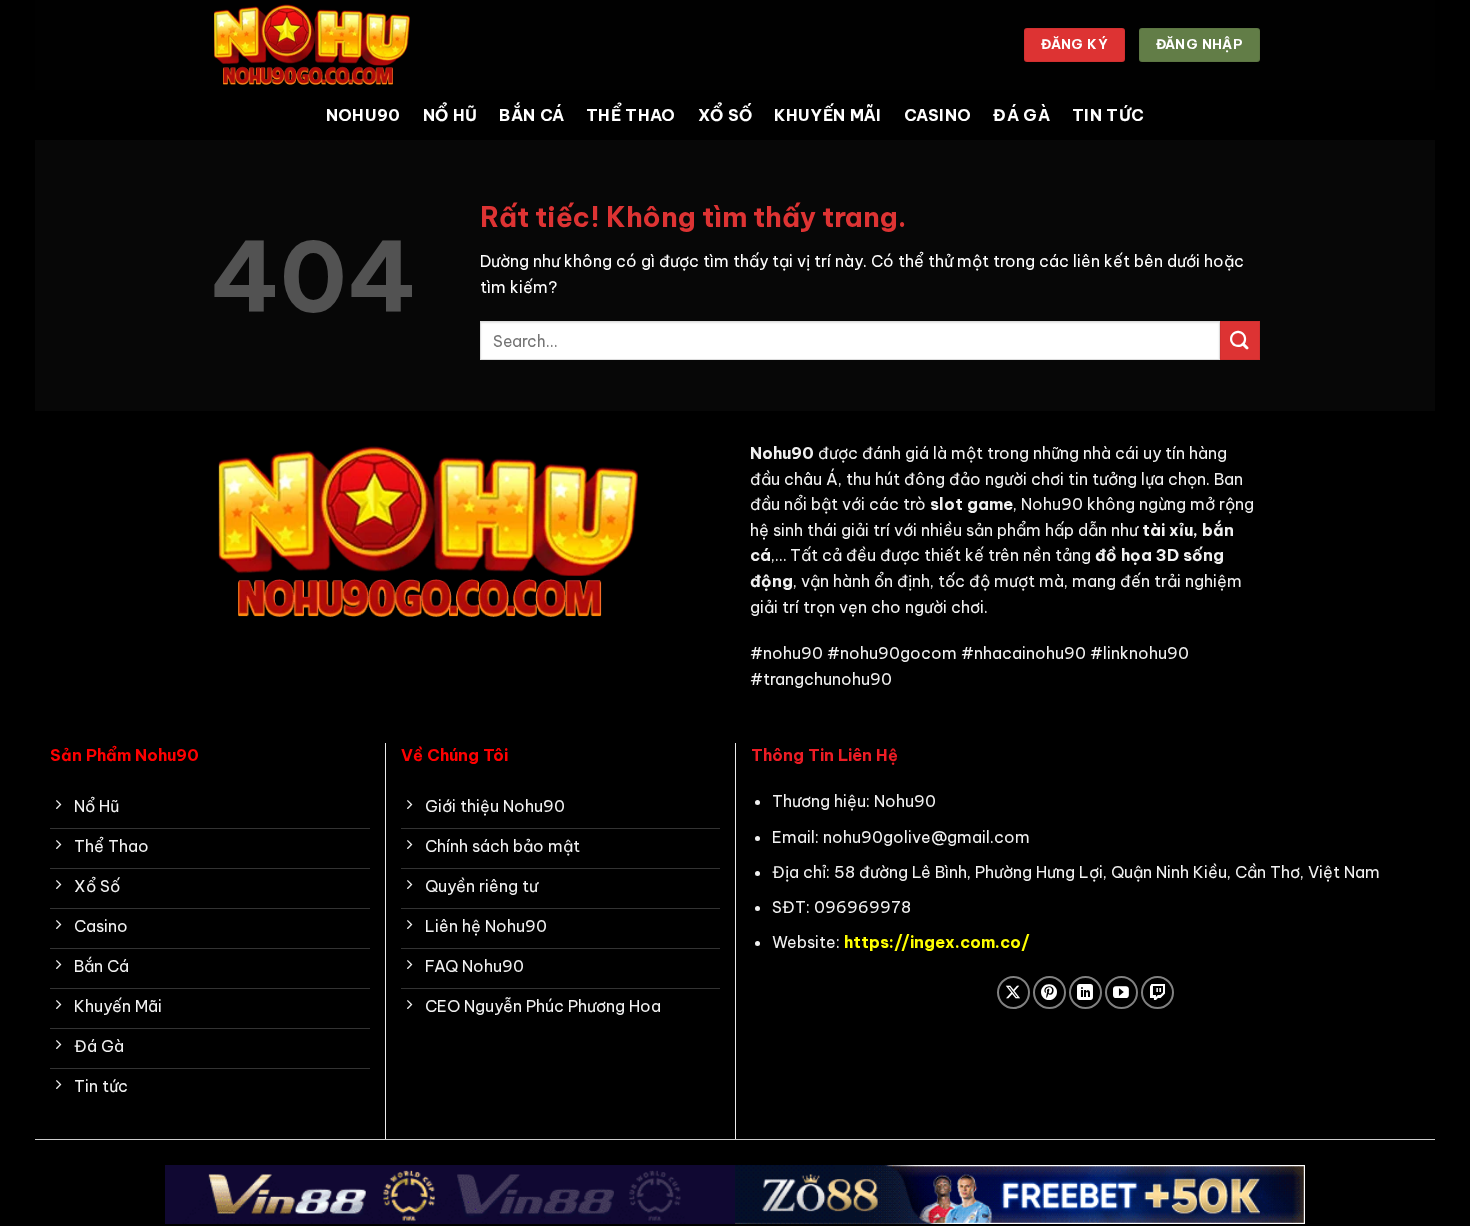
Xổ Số (725, 115)
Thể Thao (631, 115)
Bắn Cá (531, 115)
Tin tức (1108, 115)
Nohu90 (363, 115)
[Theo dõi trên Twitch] (1157, 992)
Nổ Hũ (450, 115)
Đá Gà (1021, 115)
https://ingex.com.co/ (937, 942)
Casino (938, 115)
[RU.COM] (310, 44)
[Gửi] (1240, 340)
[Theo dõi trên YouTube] (1121, 992)
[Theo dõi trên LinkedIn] (1085, 992)
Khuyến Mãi (827, 115)
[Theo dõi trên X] (1013, 992)
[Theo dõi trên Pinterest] (1049, 992)
